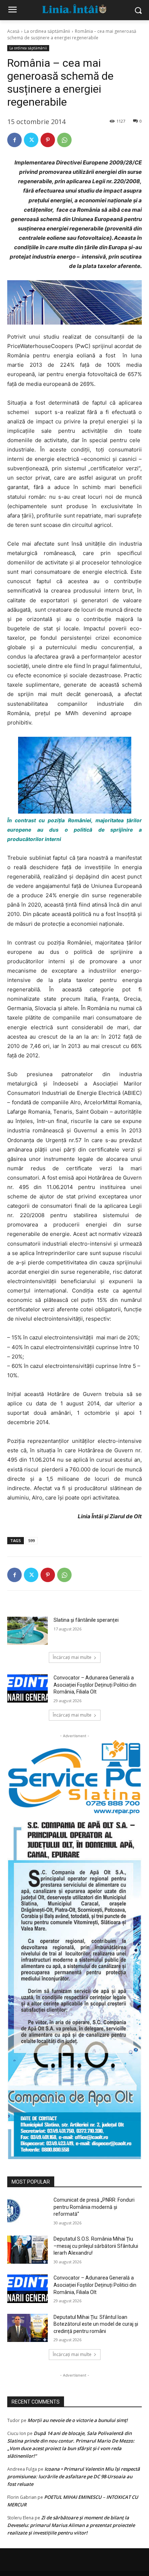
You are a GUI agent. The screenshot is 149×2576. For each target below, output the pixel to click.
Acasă (13, 31)
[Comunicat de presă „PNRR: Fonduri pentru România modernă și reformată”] (27, 2211)
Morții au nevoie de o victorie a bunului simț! (78, 2420)
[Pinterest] (48, 140)
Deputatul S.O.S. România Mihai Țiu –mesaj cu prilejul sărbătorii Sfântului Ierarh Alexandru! (96, 2246)
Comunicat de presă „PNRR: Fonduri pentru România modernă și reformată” (94, 2207)
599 (31, 1540)
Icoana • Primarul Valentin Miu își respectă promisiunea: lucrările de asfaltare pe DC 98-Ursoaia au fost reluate (74, 2476)
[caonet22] (74, 1987)
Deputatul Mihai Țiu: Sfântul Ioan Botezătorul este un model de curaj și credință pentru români (96, 2324)
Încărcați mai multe (72, 1657)
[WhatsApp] (64, 140)
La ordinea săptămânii (47, 31)
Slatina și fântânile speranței (86, 1620)
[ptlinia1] (74, 1777)
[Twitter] (31, 140)
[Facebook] (14, 140)
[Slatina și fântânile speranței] (27, 1631)
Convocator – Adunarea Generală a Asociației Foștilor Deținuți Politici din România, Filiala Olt (95, 1685)
